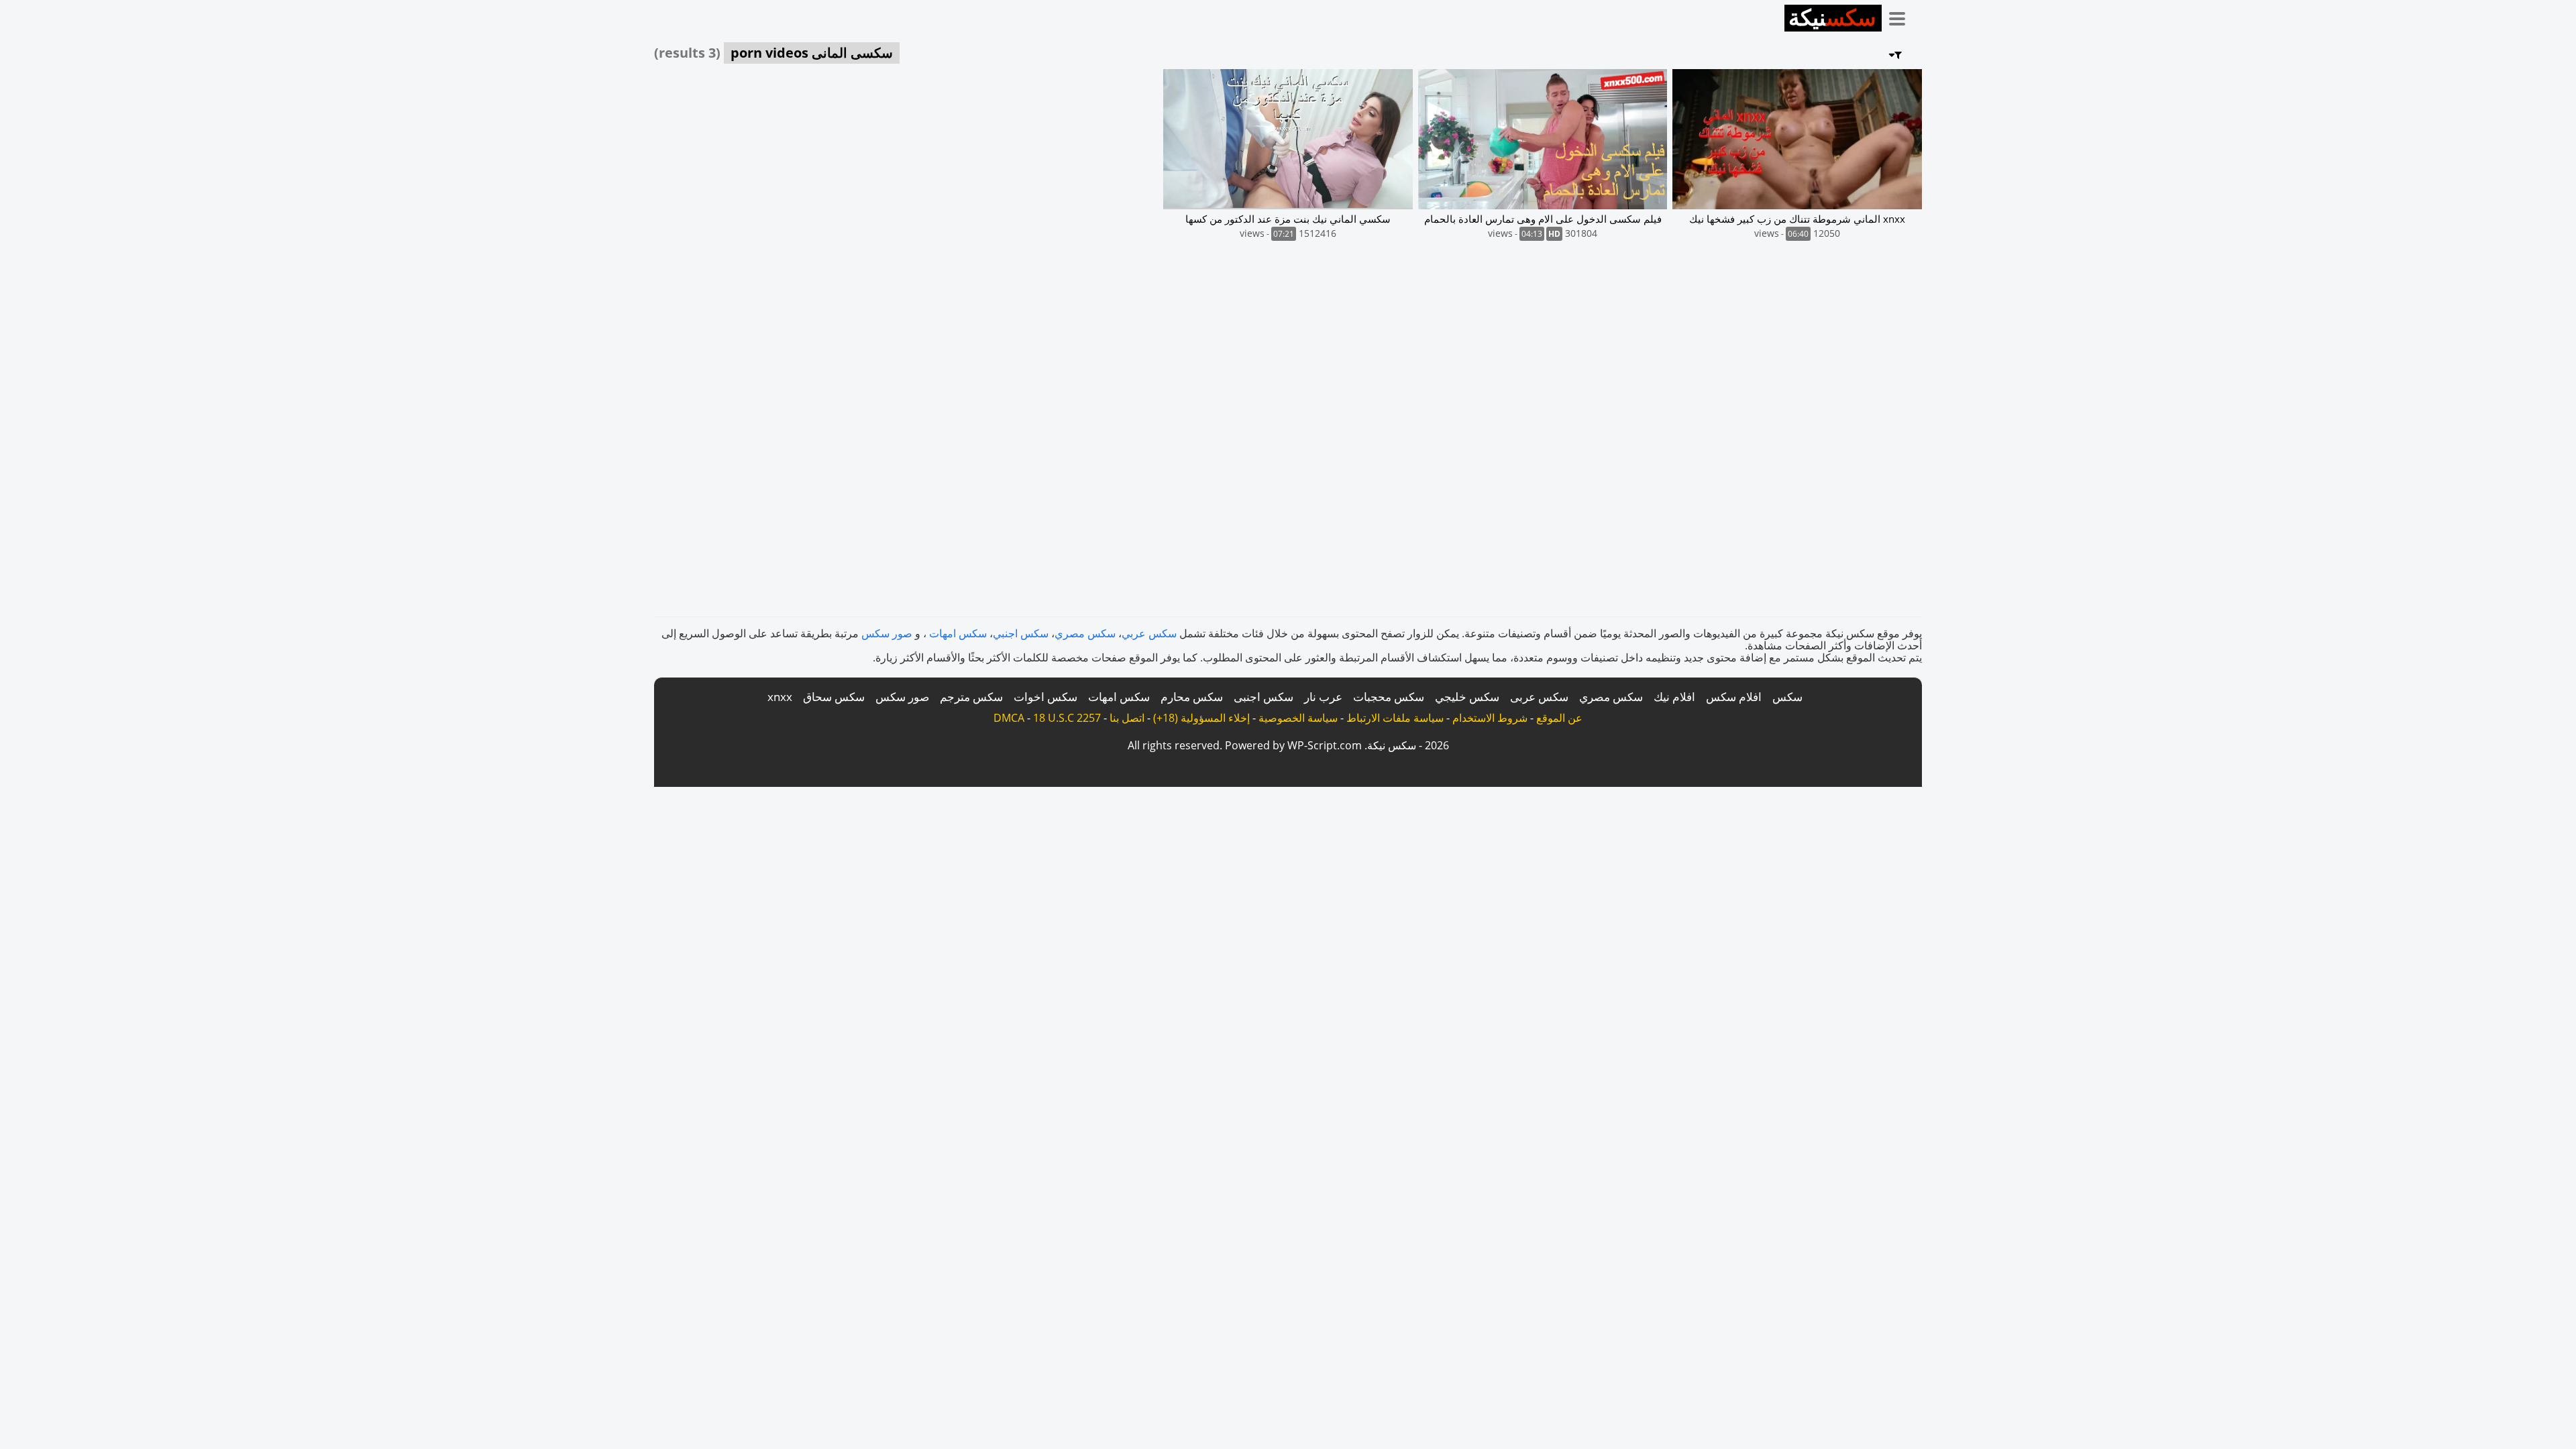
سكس (1787, 697)
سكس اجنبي (1021, 633)
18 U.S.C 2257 (1067, 718)
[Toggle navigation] (1902, 16)
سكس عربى (1539, 697)
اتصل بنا (1127, 718)
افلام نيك (1674, 697)
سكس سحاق (834, 697)
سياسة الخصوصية (1298, 718)
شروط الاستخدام (1490, 718)
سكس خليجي (1467, 697)
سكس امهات (958, 633)
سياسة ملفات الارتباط (1395, 718)
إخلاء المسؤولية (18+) (1201, 718)
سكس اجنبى (1264, 697)
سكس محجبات (1389, 697)
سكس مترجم (971, 697)
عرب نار (1323, 697)
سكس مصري (1085, 633)
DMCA (1009, 718)
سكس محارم (1192, 697)
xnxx (780, 697)
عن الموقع (1559, 718)
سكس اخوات (1045, 697)
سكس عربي (1149, 633)
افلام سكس (1734, 697)
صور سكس (887, 633)
